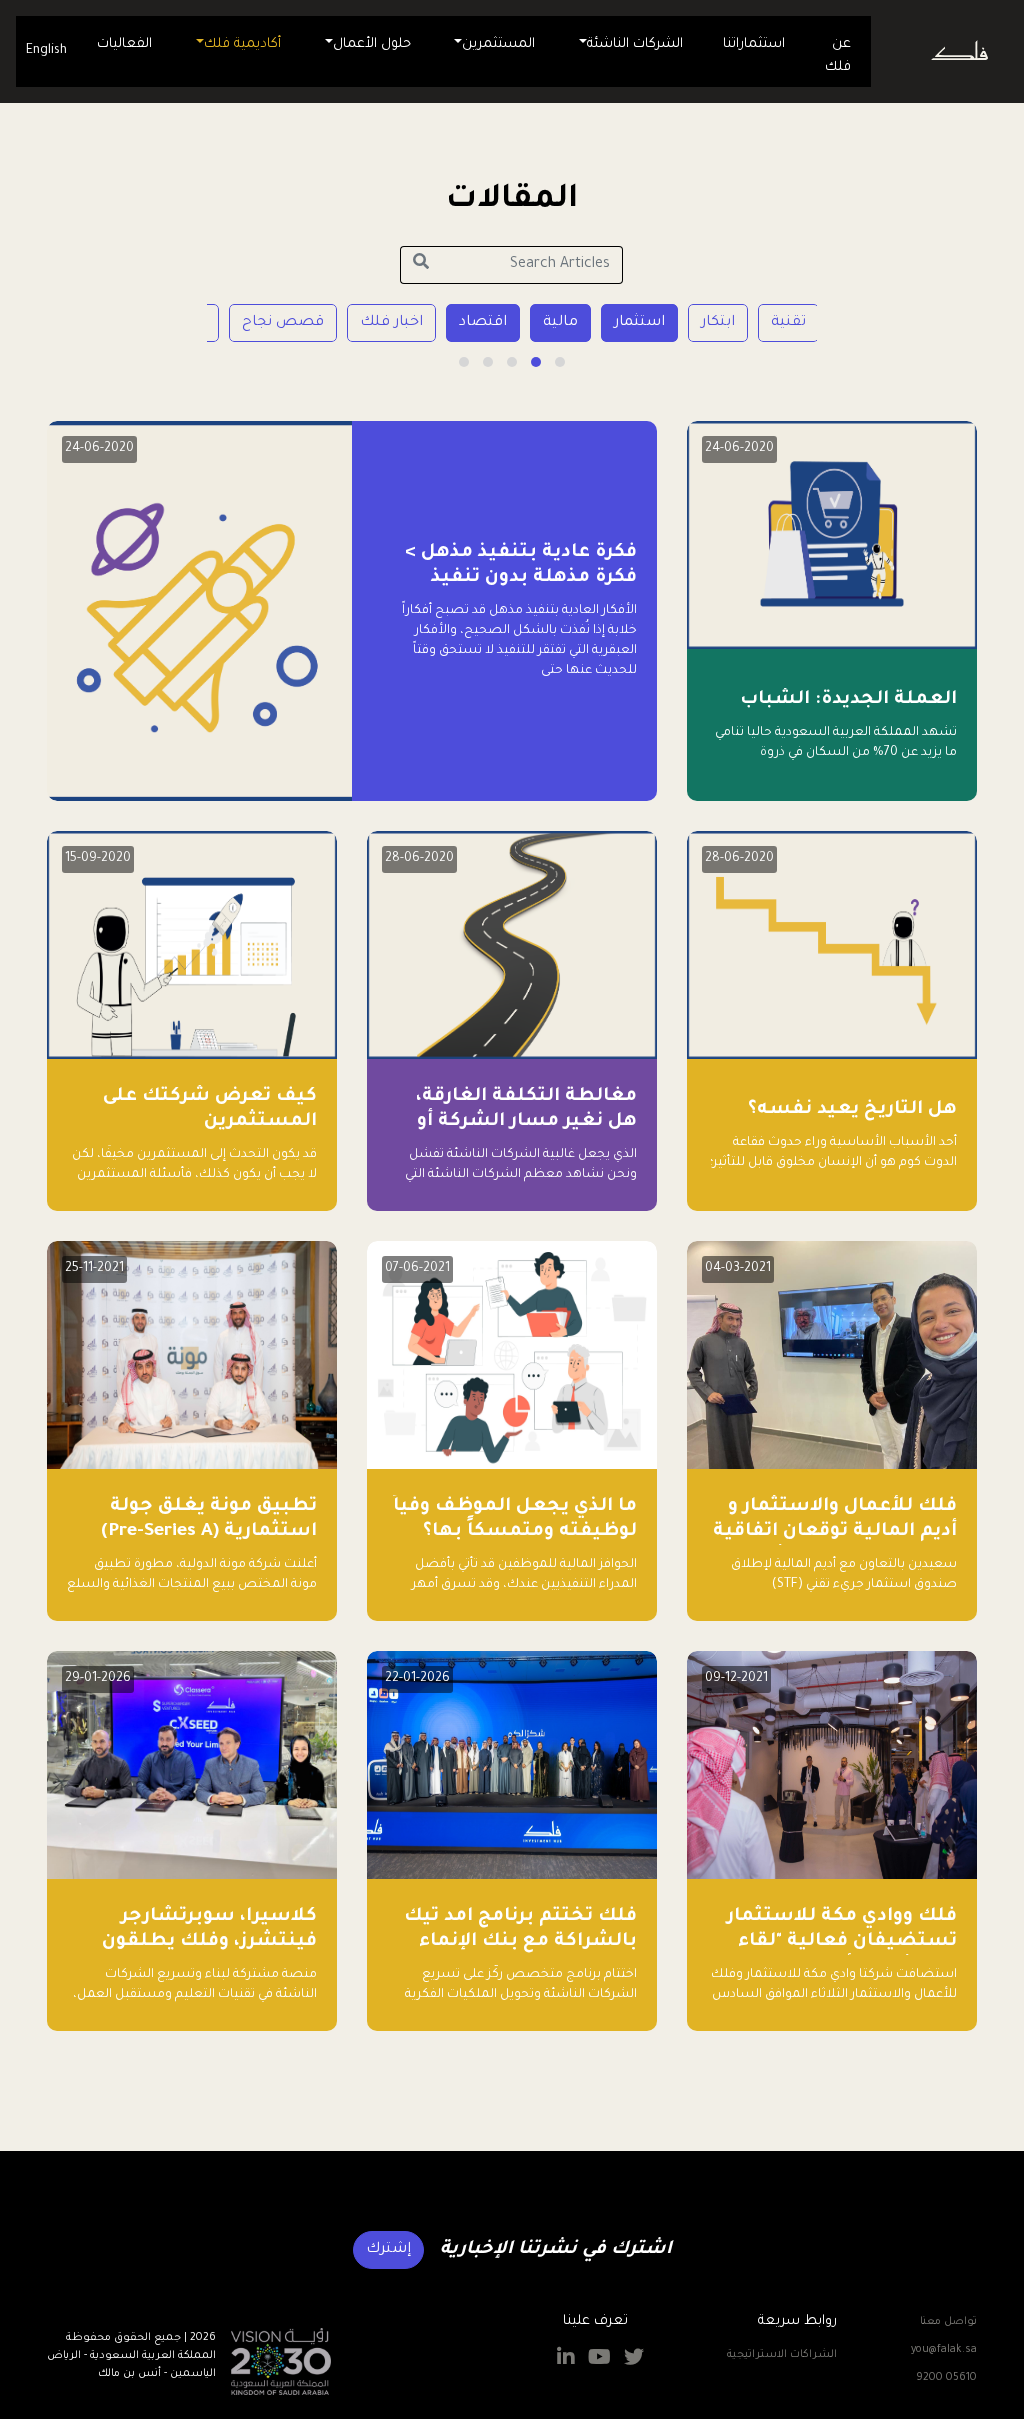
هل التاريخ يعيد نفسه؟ (852, 1110)
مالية (631, 323)
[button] (560, 362)
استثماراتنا (754, 44)
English (46, 51)
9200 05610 (946, 2378)
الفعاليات (124, 44)
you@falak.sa (944, 2350)
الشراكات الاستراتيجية (782, 2355)
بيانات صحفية (230, 323)
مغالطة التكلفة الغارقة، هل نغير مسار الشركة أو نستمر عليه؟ (526, 1122)
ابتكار (789, 323)
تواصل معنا (948, 2322)
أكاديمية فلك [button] (242, 44)
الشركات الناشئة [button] (635, 44)
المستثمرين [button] (498, 44)
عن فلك (838, 56)
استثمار (710, 323)
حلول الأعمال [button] (372, 44)
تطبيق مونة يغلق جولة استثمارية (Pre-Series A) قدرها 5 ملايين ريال (209, 1532)
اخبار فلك (462, 323)
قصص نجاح (354, 323)
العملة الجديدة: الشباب (848, 700)
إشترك (388, 2250)
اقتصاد (554, 323)
